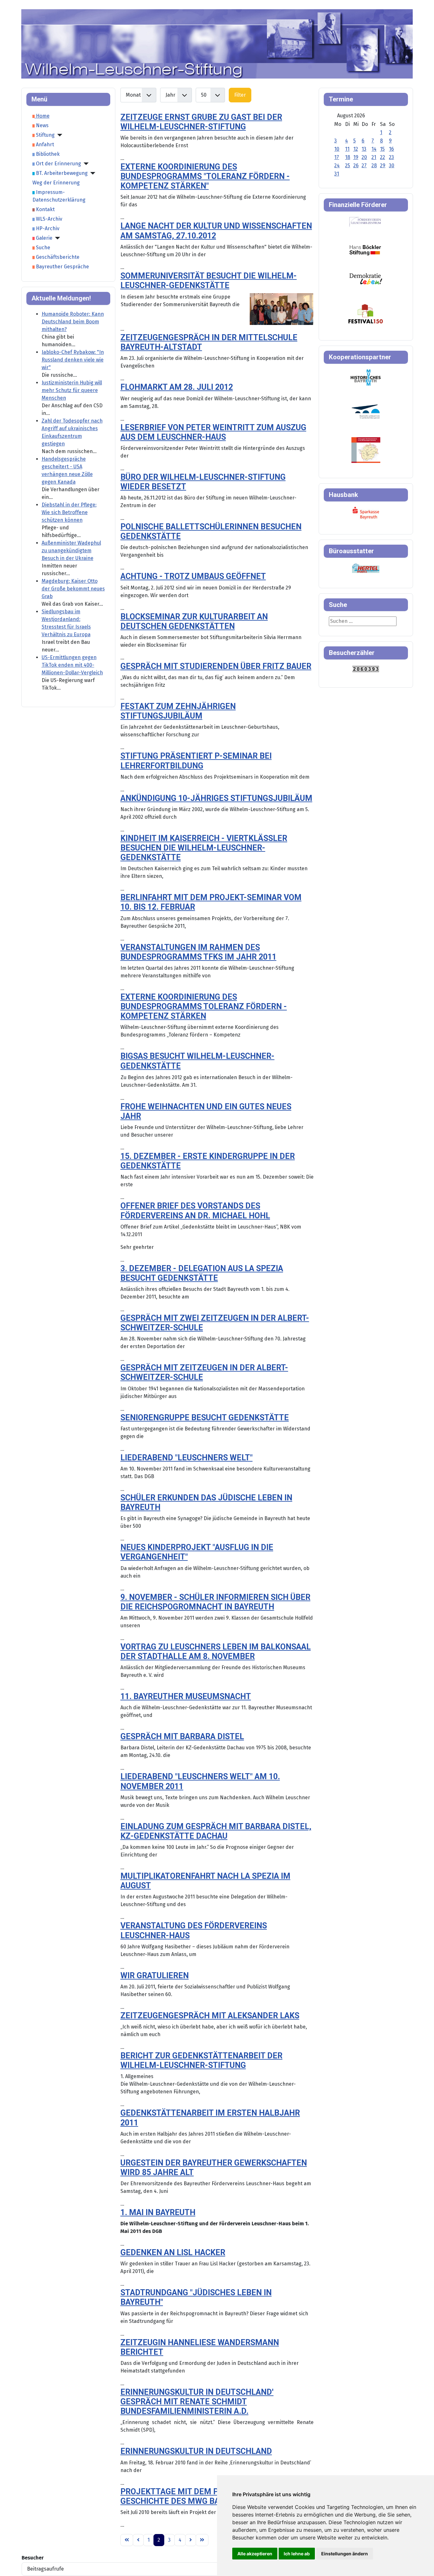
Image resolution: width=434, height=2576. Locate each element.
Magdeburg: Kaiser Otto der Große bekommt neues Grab (73, 589)
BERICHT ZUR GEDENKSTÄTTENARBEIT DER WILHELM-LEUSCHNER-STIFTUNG (201, 2060)
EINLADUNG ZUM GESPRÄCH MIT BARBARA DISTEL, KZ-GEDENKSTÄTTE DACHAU (216, 1831)
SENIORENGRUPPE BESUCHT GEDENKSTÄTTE (205, 1418)
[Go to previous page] (138, 2540)
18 (348, 157)
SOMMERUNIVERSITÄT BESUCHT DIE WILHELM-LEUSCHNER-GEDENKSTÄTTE (209, 281)
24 (337, 165)
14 (374, 149)
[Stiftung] (58, 135)
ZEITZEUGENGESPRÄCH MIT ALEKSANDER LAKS (210, 2016)
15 (382, 149)
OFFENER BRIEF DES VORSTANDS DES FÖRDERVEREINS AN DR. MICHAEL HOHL (195, 1211)
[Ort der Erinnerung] (85, 164)
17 (337, 157)
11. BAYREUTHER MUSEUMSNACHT (186, 1696)
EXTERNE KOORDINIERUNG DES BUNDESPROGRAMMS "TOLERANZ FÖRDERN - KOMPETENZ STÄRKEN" (205, 176)
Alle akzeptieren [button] (255, 2554)
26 (356, 165)
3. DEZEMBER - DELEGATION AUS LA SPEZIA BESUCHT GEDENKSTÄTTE (202, 1273)
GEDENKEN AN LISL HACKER (173, 2252)
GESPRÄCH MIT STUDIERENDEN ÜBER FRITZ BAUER (216, 666)
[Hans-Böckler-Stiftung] (365, 250)
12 (356, 149)
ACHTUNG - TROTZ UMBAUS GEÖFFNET (193, 576)
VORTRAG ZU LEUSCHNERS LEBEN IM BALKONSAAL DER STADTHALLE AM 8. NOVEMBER (216, 1652)
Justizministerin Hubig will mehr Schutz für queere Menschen (72, 390)
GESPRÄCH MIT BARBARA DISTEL (182, 1736)
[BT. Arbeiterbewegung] (92, 173)
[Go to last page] (202, 2540)
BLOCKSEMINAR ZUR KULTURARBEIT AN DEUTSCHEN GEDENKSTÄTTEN (194, 621)
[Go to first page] (127, 2540)
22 (383, 157)
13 (364, 149)
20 (364, 157)
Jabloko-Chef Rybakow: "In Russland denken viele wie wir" (73, 360)
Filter (240, 95)
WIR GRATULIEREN (155, 1976)
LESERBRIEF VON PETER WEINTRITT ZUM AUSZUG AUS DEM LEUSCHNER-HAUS (213, 432)
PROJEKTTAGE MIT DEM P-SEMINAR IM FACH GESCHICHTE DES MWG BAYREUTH (205, 2496)
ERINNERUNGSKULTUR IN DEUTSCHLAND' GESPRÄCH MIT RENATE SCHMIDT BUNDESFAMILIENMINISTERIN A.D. (197, 2402)
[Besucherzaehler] (366, 668)
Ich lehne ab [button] (297, 2554)
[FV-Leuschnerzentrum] (365, 222)
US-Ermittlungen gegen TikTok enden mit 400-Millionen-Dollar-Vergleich (72, 665)
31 (337, 174)
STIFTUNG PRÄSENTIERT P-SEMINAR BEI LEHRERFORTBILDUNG (196, 761)
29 (383, 165)
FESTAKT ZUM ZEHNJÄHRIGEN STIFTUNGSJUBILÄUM (178, 711)
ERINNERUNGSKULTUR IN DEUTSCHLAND (196, 2451)
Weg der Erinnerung (56, 183)
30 (392, 165)
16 (391, 149)
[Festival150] (366, 313)
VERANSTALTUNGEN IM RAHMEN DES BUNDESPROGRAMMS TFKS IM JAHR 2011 (198, 952)
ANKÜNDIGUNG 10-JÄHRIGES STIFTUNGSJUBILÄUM (216, 798)
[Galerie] (56, 238)
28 (374, 165)
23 (391, 157)
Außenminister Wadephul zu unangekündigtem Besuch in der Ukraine (71, 551)
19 (356, 157)
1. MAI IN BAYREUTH (158, 2212)
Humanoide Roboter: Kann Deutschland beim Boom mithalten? (73, 322)
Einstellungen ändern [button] (345, 2554)
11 (347, 149)
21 (374, 157)
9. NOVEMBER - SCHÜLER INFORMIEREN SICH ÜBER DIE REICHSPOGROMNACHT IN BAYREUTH (215, 1602)
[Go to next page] (191, 2540)
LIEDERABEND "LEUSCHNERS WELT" (186, 1458)
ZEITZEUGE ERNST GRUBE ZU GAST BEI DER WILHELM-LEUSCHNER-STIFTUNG (201, 122)
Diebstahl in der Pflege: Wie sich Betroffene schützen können (69, 512)
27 (364, 165)
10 (337, 149)
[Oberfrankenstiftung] (366, 278)
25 (348, 165)
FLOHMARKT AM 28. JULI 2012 (177, 387)
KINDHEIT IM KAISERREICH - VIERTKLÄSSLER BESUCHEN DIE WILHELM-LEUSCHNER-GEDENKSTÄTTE (204, 848)
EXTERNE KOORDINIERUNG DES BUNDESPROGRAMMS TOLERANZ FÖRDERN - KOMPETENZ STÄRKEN (204, 1006)
